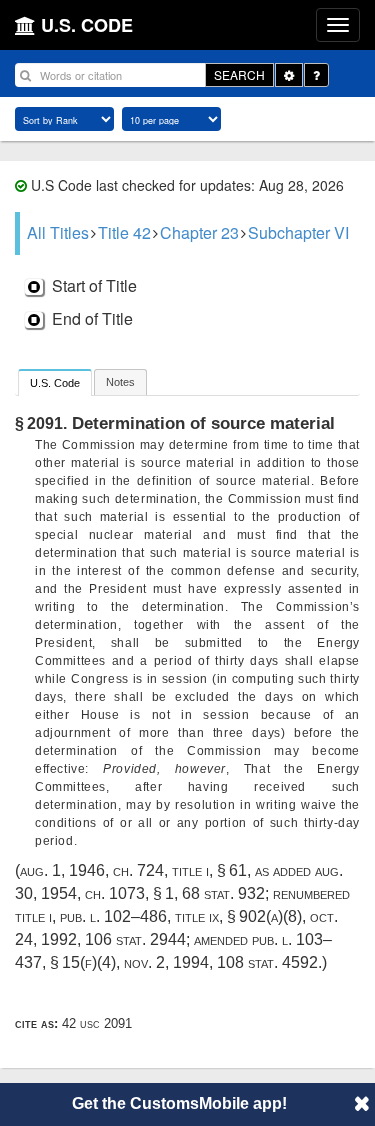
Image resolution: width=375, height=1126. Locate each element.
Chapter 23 (199, 232)
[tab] (55, 382)
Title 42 (124, 232)
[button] (362, 1103)
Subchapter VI (298, 232)
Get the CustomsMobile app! (179, 1103)
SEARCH (239, 74)
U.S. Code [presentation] (55, 383)
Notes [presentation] (120, 382)
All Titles (58, 232)
